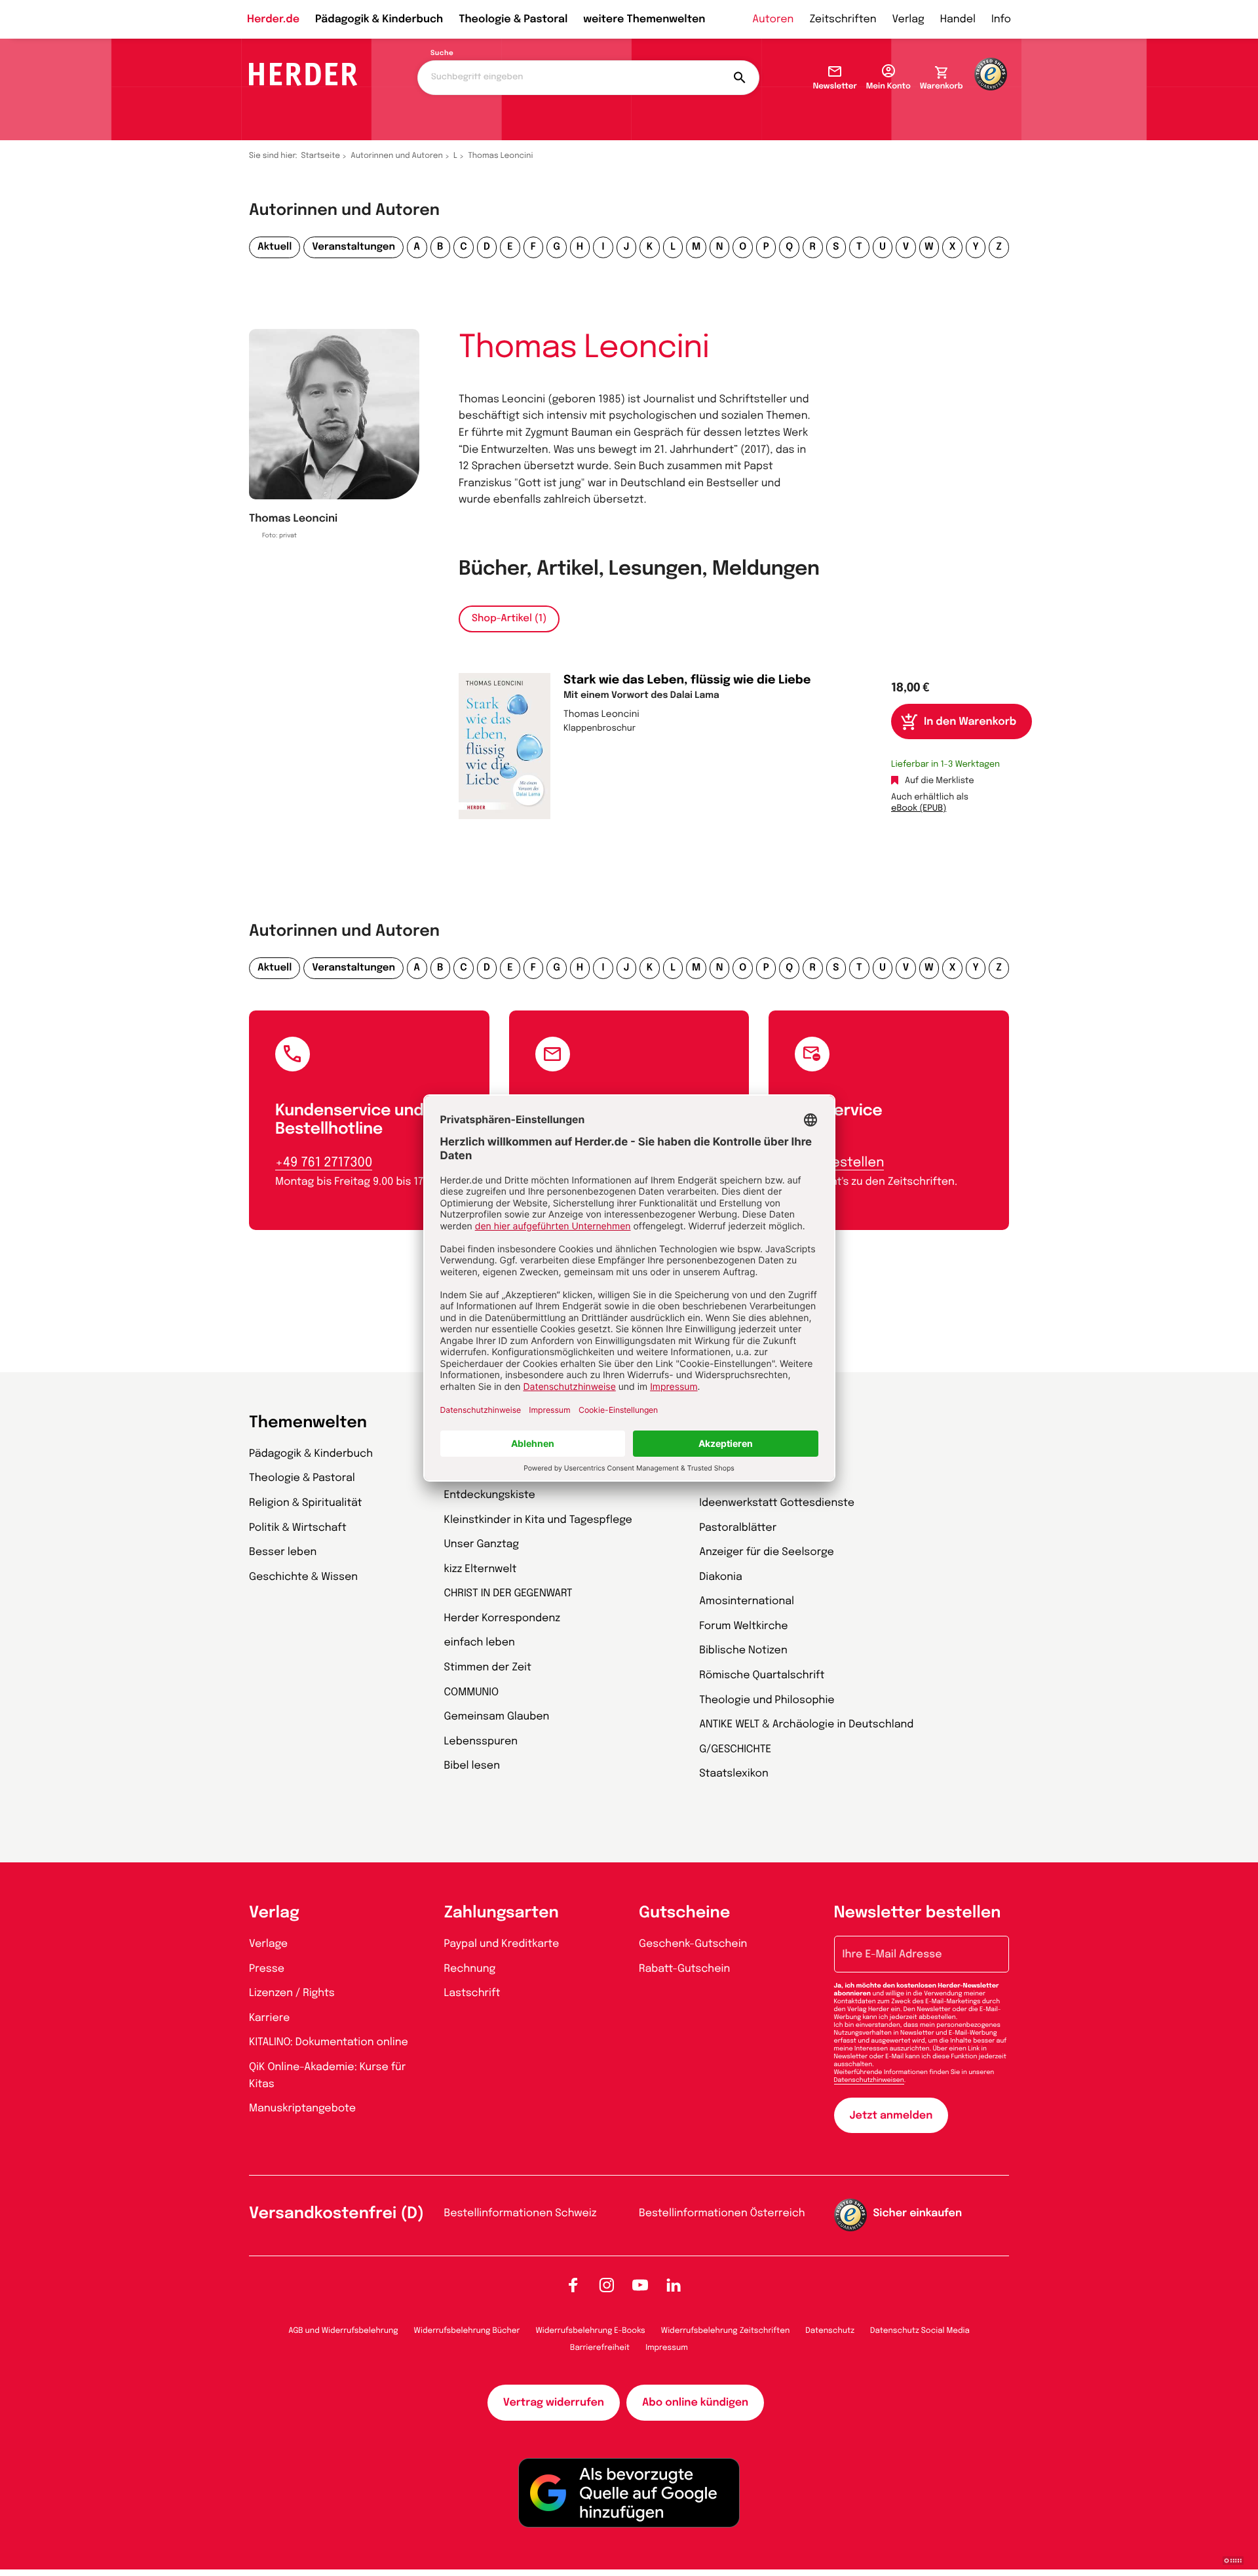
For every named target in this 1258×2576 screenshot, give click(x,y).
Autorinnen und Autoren (397, 156)
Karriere (269, 2018)
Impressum (667, 2348)
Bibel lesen (472, 1766)
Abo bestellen (839, 1163)
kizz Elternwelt (481, 1569)
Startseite (321, 156)
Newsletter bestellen (918, 1913)
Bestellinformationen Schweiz (521, 2213)
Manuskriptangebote (302, 2108)
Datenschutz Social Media (920, 2331)
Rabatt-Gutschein (684, 1969)
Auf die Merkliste (940, 781)
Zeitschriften (843, 19)
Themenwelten (308, 1423)
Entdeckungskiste (490, 1495)
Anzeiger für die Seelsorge (767, 1552)
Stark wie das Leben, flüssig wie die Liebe (687, 681)
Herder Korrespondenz (503, 1618)
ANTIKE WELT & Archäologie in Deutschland (806, 1724)
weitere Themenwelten (644, 19)
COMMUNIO (472, 1692)
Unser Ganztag (482, 1544)
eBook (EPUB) (919, 809)
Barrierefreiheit (600, 2348)
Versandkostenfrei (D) (336, 2214)
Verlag (908, 19)
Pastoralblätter (738, 1528)
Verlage (268, 1944)
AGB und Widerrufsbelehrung (343, 2331)
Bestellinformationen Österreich (722, 2213)
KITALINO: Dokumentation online (329, 2042)
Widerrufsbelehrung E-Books (590, 2331)
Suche (442, 54)
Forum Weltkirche (743, 1626)
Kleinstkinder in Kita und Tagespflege (538, 1520)
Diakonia (721, 1577)
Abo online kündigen (695, 2403)
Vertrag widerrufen (554, 2403)
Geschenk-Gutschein (693, 1944)
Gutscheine (684, 1913)
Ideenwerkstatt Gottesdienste (777, 1503)
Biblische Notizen (743, 1650)
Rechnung (470, 1969)
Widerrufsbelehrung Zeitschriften (725, 2331)
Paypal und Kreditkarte (502, 1944)
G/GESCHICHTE (735, 1749)
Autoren (773, 19)
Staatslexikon (734, 1774)
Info (1001, 19)
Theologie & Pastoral (513, 19)
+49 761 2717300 (324, 1163)
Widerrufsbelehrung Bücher (467, 2331)
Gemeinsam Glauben (497, 1717)
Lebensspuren (481, 1741)
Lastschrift (472, 1993)
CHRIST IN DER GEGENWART (508, 1593)
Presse (267, 1969)
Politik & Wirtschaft (298, 1528)
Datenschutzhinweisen (869, 2081)
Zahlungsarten (502, 1913)
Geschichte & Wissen (303, 1577)
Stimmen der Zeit (488, 1667)
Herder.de (273, 19)
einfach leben (480, 1643)
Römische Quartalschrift (762, 1675)
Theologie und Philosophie (767, 1700)
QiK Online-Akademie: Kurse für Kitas (327, 2076)
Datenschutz (830, 2331)
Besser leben (283, 1552)
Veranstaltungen (353, 247)
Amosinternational (747, 1601)
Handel (958, 19)
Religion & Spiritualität (306, 1503)
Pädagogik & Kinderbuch (379, 19)
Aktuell (275, 247)
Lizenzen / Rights (292, 1993)
